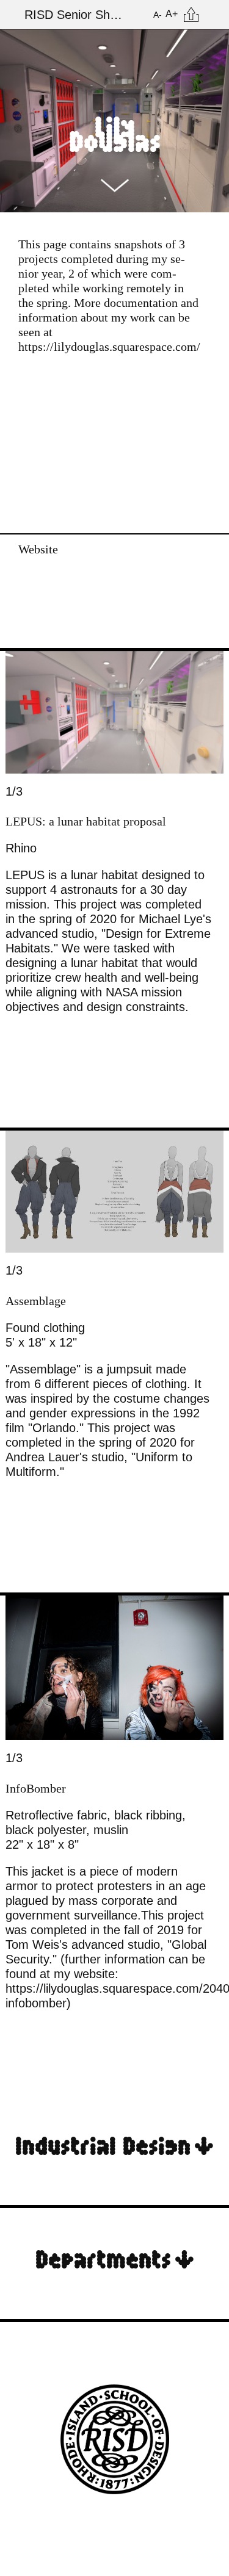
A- (158, 15)
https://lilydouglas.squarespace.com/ (109, 347)
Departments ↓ (115, 2258)
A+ (172, 14)
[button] (17, 798)
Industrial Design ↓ (114, 2144)
